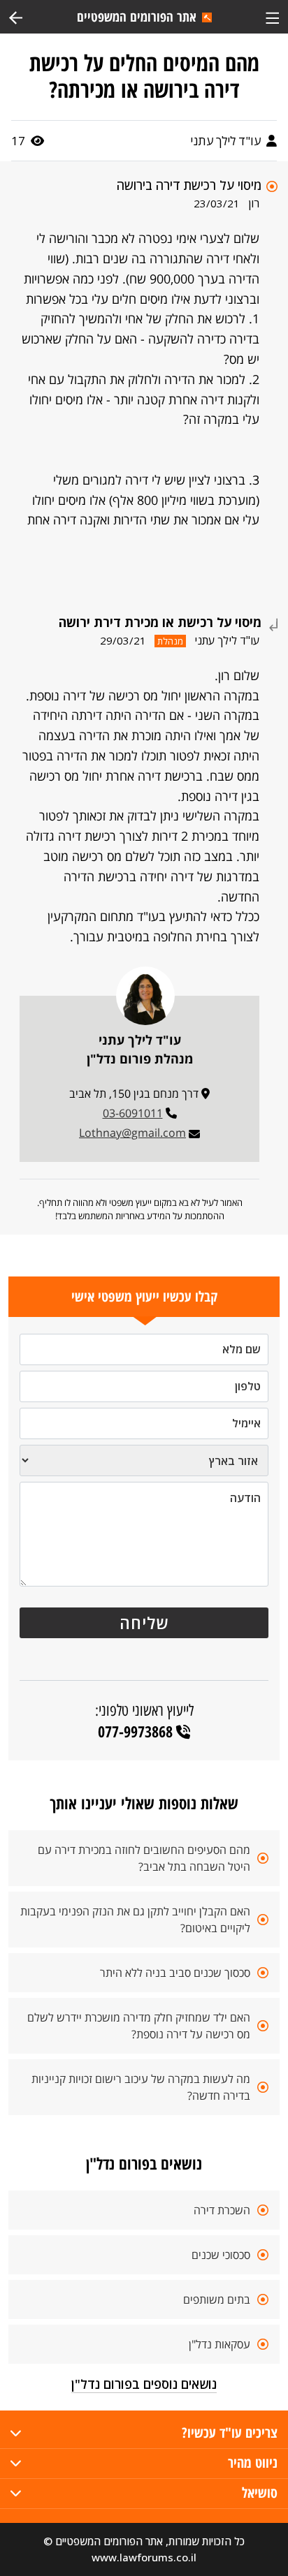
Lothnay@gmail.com (132, 1133)
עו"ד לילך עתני (227, 141)
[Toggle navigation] (272, 16)
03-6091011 (133, 1113)
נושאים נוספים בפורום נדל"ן (144, 2384)
